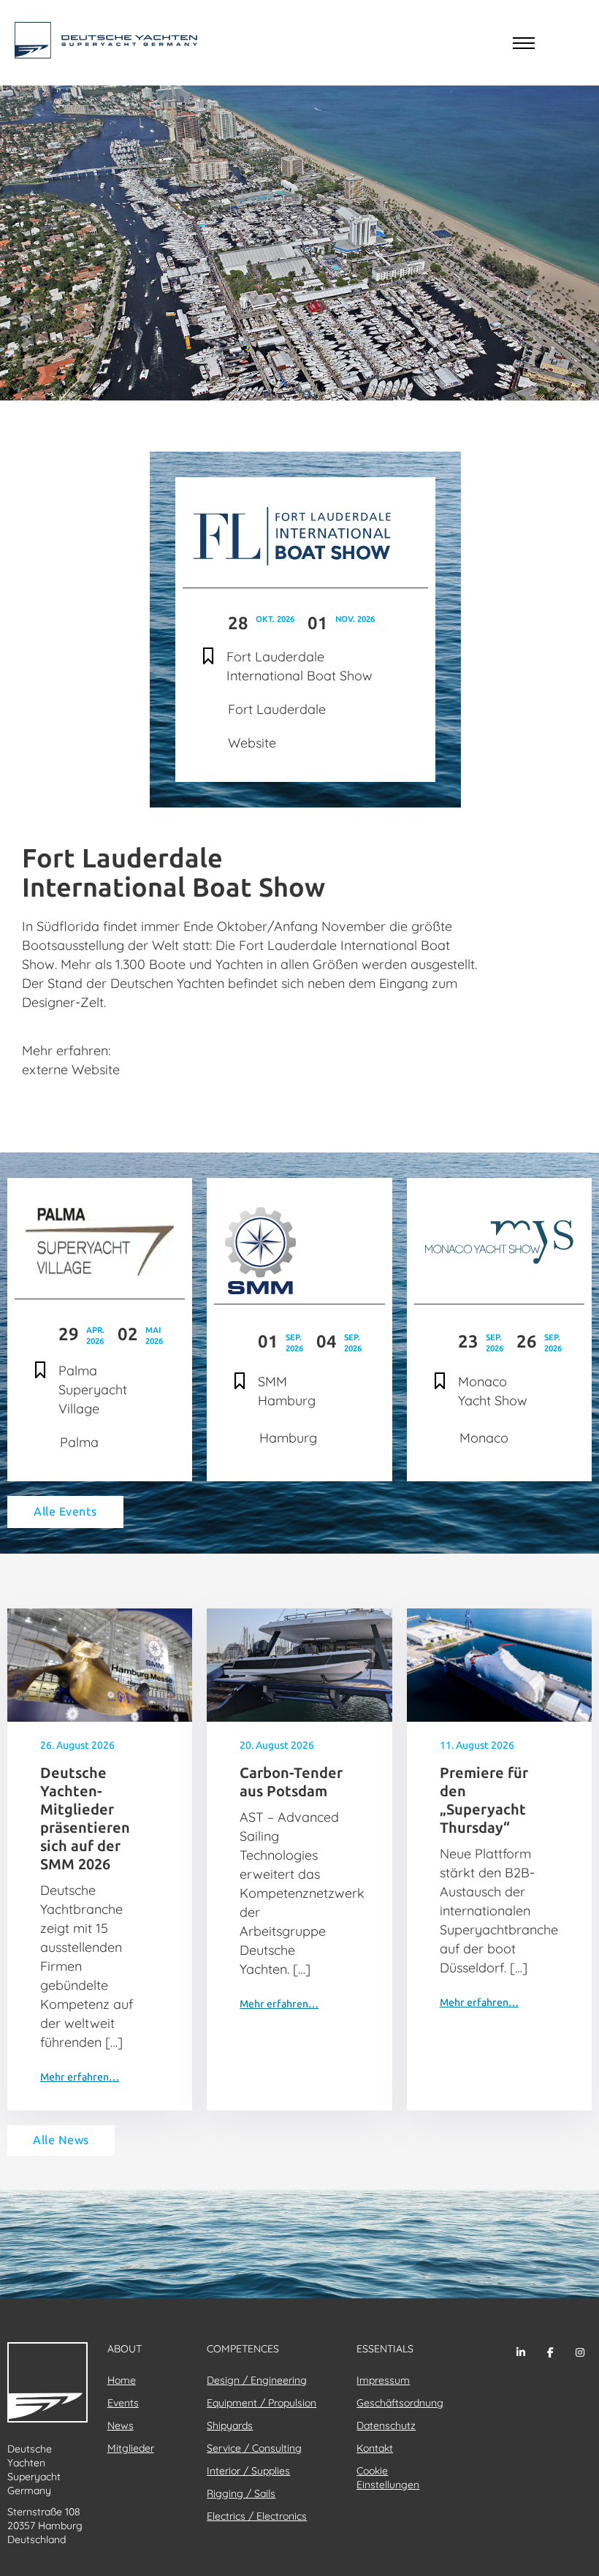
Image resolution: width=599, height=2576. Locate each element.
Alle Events (65, 1512)
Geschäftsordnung (400, 2403)
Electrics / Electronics (257, 2516)
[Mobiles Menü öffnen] (524, 43)
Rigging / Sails (241, 2493)
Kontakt (375, 2448)
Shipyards (230, 2425)
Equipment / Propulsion (262, 2403)
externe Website (71, 1069)
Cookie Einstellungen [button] (388, 2478)
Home (122, 2380)
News (121, 2425)
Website (252, 743)
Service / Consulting (254, 2448)
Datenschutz (386, 2425)
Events (123, 2403)
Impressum (383, 2380)
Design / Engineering (257, 2380)
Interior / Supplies (248, 2471)
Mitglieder (131, 2448)
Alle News (61, 2140)
